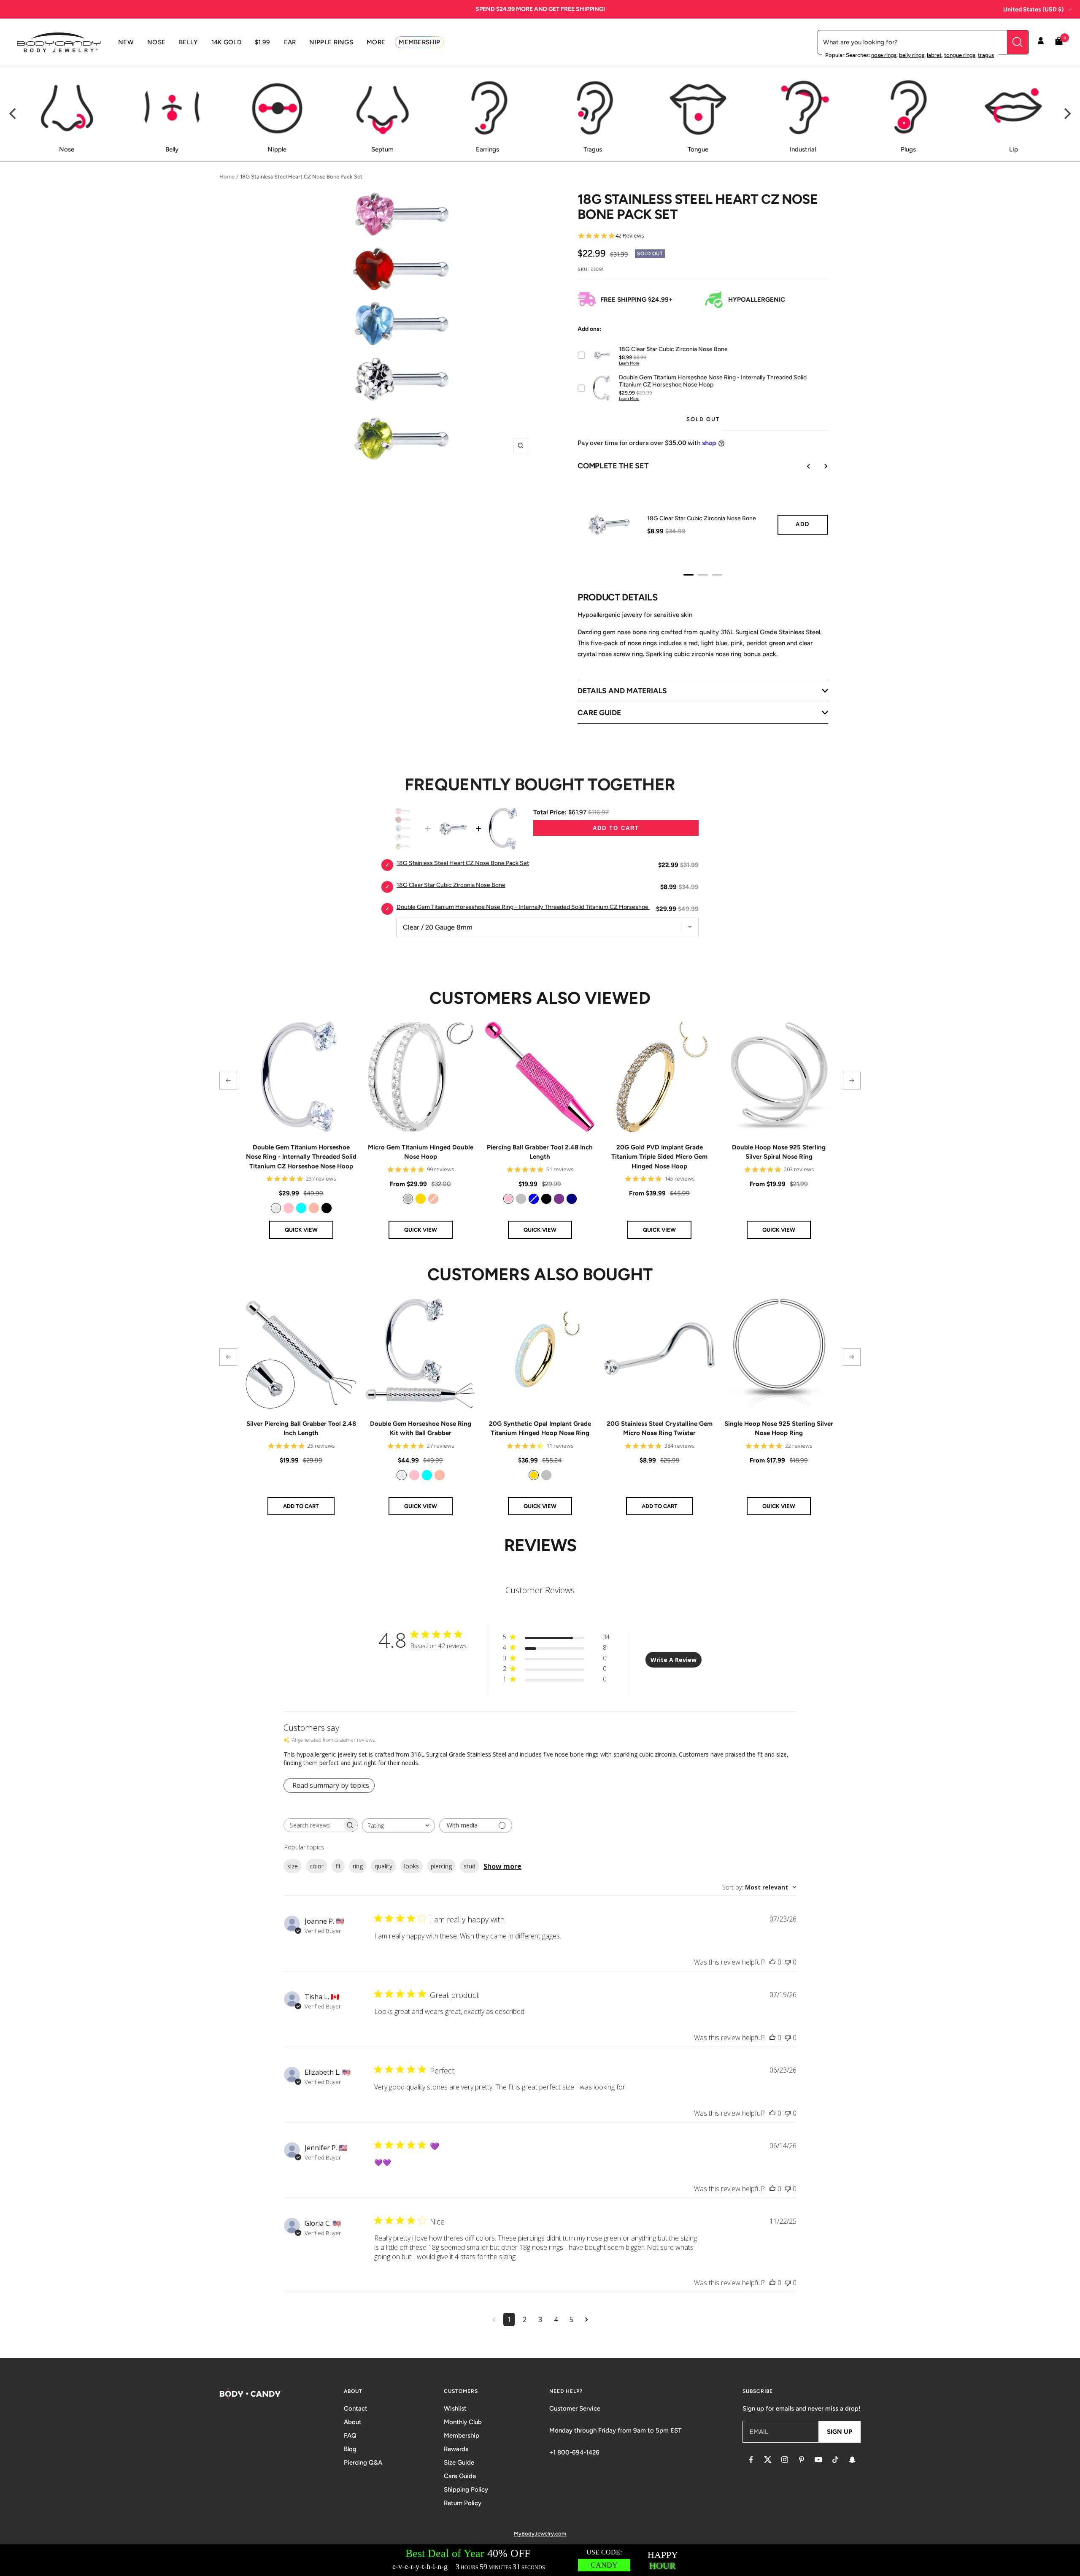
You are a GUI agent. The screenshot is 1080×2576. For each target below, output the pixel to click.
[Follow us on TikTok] (835, 2460)
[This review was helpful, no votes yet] (772, 1962)
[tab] (688, 575)
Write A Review (674, 1660)
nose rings (884, 55)
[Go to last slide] (803, 466)
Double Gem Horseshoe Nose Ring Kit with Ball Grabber (421, 1429)
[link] (276, 1208)
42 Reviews (630, 236)
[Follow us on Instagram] (785, 2460)
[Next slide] (820, 466)
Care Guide (460, 2476)
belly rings (912, 55)
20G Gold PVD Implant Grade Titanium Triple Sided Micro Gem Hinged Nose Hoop (659, 1157)
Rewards (456, 2449)
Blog (350, 2449)
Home (227, 177)
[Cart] (1059, 42)
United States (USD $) (1033, 9)
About (353, 2422)
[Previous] (13, 114)
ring (358, 1866)
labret (934, 55)
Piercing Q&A (363, 2462)
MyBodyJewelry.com (540, 2534)
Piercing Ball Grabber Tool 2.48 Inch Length (540, 1152)
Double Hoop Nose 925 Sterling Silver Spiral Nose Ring (779, 1152)
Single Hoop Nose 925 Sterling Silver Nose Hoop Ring (779, 1429)
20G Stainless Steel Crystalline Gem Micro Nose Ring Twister (660, 1429)
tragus (986, 55)
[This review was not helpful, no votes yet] (788, 1962)
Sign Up (840, 2432)
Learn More (629, 363)
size (293, 1866)
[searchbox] (313, 1825)
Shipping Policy (466, 2490)
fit (338, 1866)
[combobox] (398, 1826)
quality (383, 1866)
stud (470, 1866)
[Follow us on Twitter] (768, 2460)
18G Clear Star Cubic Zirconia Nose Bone (702, 518)
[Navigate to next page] (587, 2319)
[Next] (1066, 114)
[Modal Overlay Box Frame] (540, 2560)
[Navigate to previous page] (494, 2319)
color (317, 1866)
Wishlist (455, 2408)
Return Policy (463, 2503)
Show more (502, 1866)
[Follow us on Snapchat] (852, 2460)
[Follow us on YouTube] (818, 2460)
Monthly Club (463, 2422)
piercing (441, 1866)
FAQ (350, 2435)
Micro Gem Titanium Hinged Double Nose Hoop (421, 1152)
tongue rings (960, 55)
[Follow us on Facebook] (751, 2460)
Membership (462, 2435)
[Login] (1041, 42)
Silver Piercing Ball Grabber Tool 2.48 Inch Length (301, 1429)
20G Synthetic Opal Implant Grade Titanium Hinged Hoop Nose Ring (540, 1429)
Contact (356, 2408)
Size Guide (459, 2462)
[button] (228, 1081)
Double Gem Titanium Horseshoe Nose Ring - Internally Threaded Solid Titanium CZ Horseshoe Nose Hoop (301, 1157)
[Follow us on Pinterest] (802, 2460)
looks (412, 1866)
